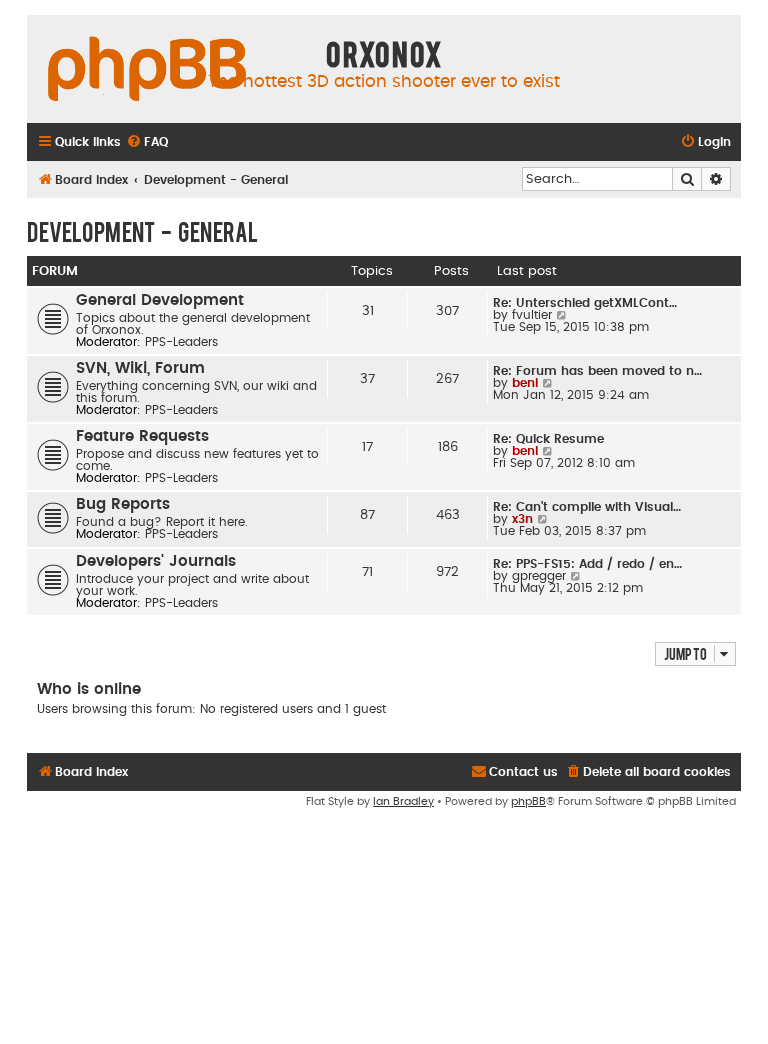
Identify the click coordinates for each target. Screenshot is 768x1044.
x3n (522, 519)
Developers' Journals (156, 561)
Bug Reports (123, 504)
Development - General (142, 231)
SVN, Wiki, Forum (140, 368)
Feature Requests (142, 436)
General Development (160, 300)
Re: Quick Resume (548, 439)
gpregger (539, 576)
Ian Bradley (403, 801)
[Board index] (147, 70)
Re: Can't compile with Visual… (587, 507)
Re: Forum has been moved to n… (597, 371)
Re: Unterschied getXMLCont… (585, 303)
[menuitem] (147, 142)
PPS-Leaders (181, 342)
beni (525, 383)
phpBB (528, 801)
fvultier (532, 315)
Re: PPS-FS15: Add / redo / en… (587, 564)
